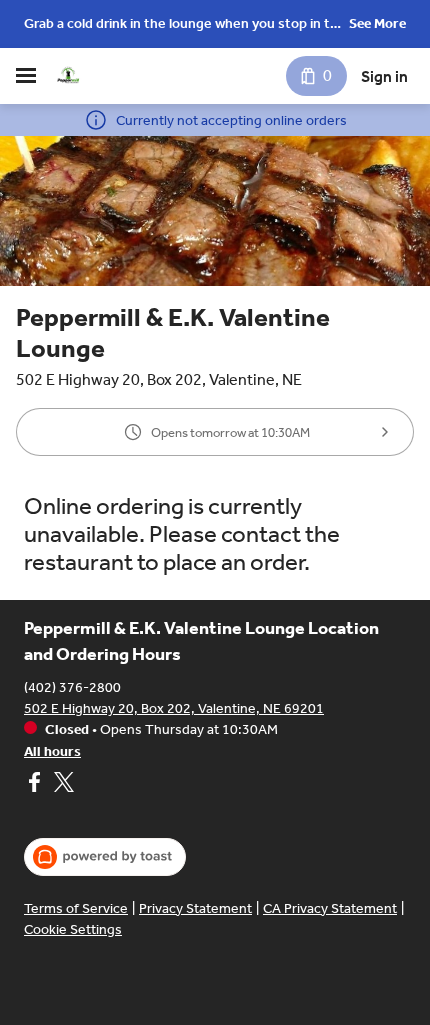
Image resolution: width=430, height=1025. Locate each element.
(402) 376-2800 (72, 687)
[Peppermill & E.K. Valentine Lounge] (68, 76)
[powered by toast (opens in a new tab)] (105, 857)
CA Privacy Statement (330, 908)
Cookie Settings (73, 929)
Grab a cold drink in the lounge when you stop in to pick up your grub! (181, 25)
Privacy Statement (195, 908)
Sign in (384, 76)
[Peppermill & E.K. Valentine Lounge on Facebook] (36, 785)
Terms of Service (76, 908)
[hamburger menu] (26, 76)
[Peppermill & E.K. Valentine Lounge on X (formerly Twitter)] (61, 785)
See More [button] (377, 23)
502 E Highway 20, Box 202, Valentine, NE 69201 (174, 708)
